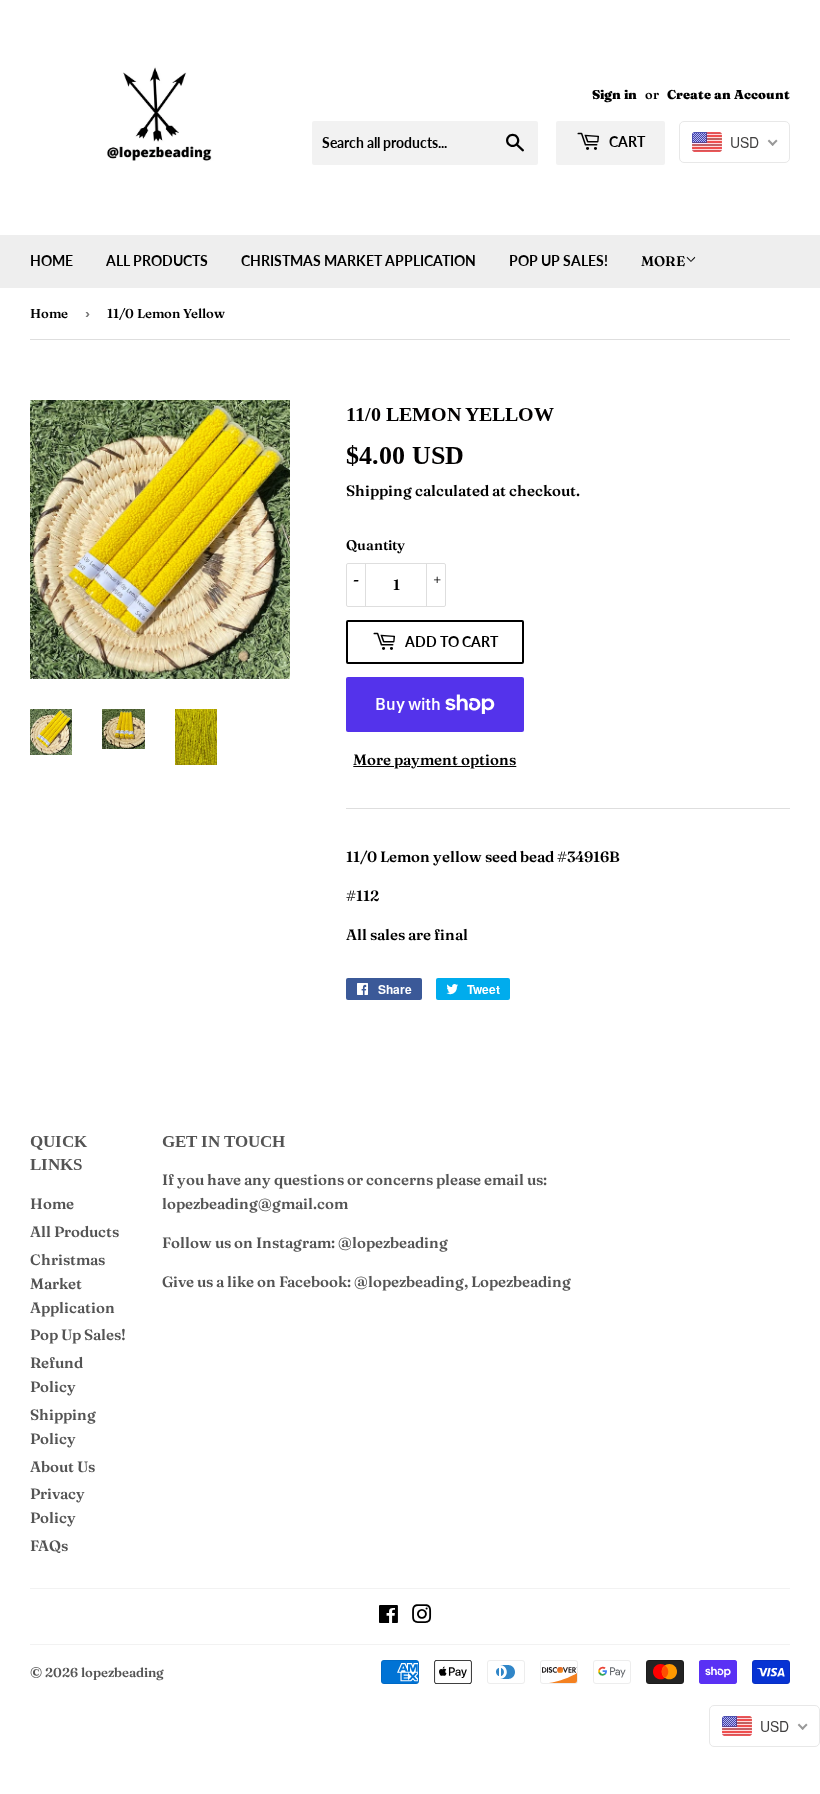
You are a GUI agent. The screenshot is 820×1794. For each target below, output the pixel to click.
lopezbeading (122, 1672)
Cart (625, 141)
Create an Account (728, 94)
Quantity (375, 545)
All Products (157, 260)
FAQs (49, 1545)
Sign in (614, 94)
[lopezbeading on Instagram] (422, 1616)
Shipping (379, 490)
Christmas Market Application (358, 260)
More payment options (434, 759)
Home (51, 260)
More (663, 261)
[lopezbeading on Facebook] (388, 1616)
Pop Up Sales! (558, 260)
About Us (62, 1466)
